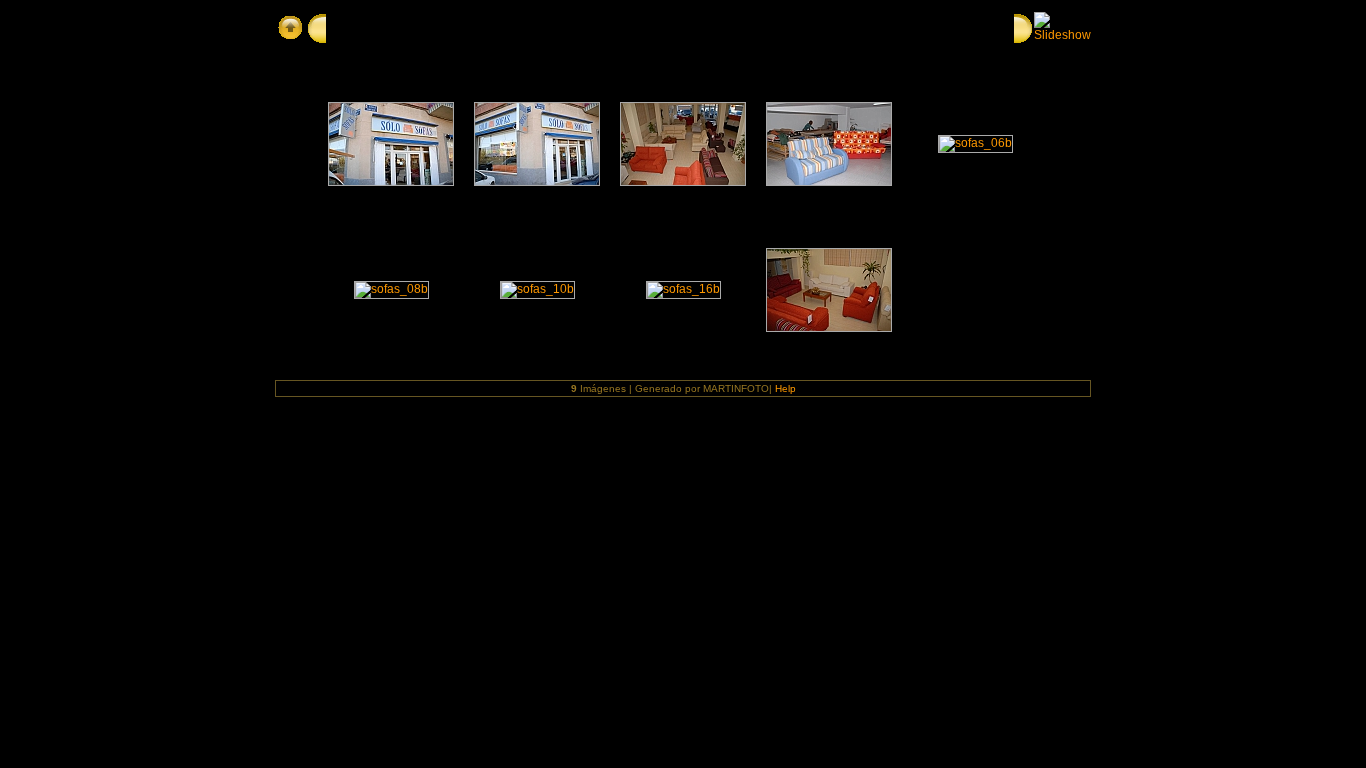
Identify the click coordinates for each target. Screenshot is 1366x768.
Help (785, 388)
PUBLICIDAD (369, 27)
